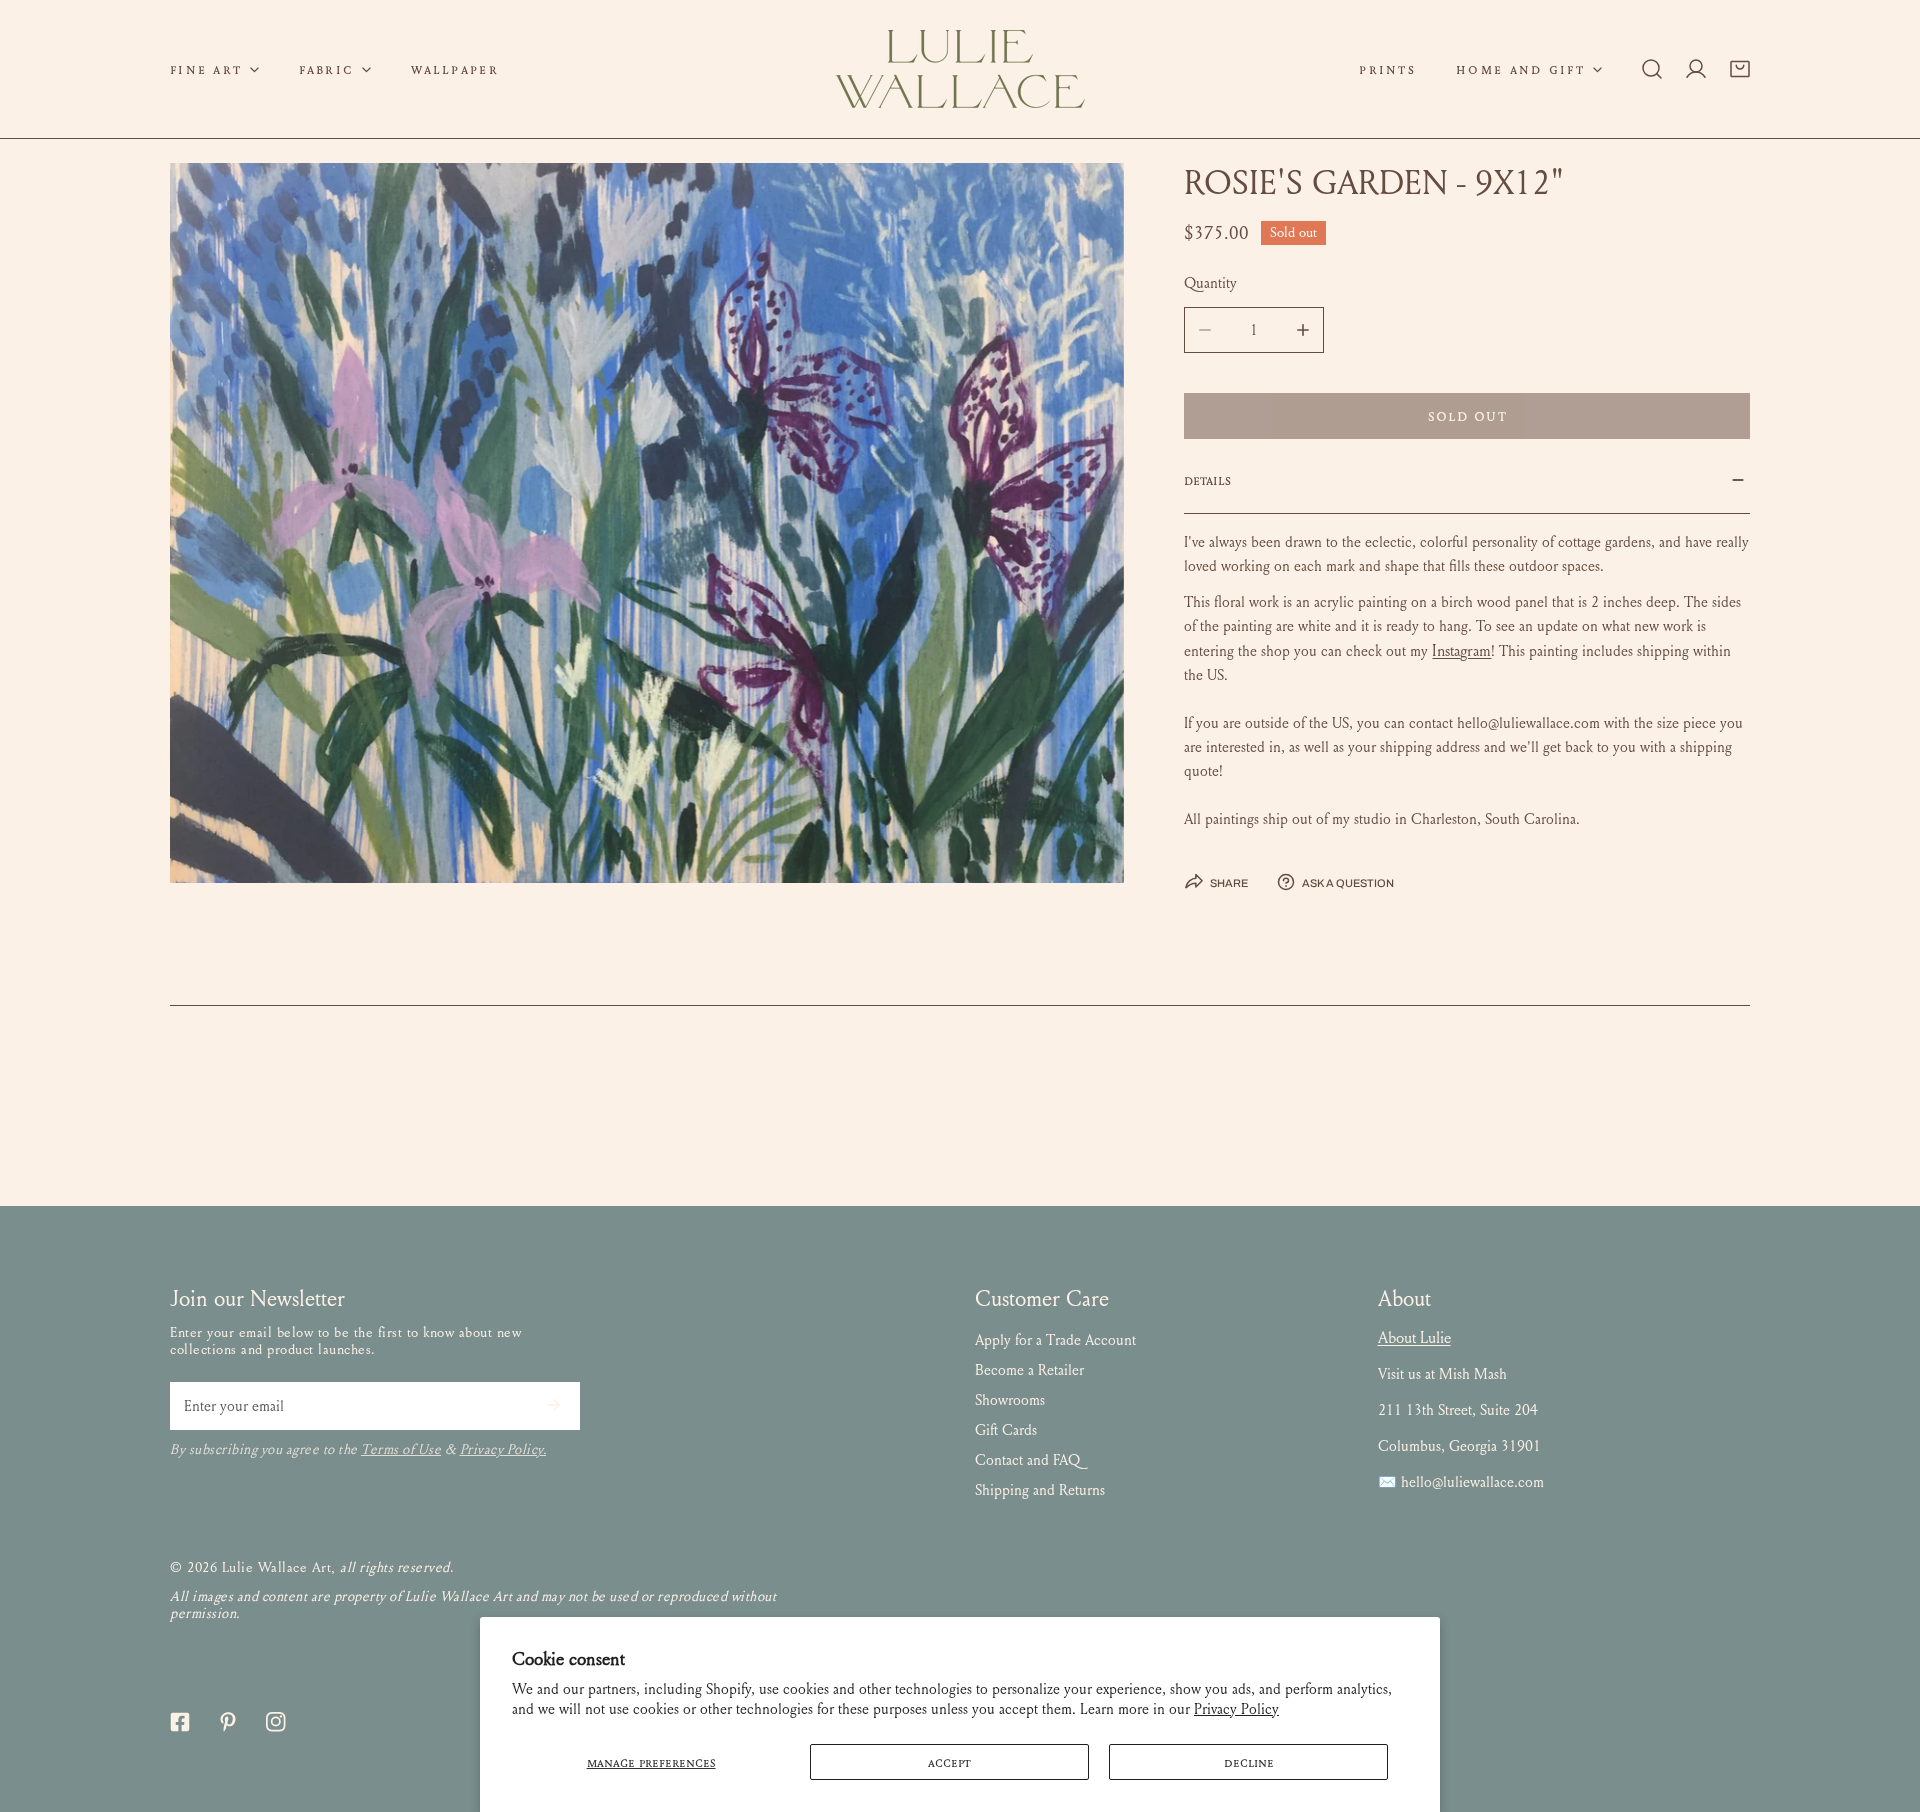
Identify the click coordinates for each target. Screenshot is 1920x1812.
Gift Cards (1006, 1430)
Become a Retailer (1029, 1370)
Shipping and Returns (1040, 1490)
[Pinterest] (228, 1722)
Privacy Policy (1236, 1709)
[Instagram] (276, 1722)
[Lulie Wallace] (960, 69)
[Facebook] (180, 1722)
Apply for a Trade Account (1055, 1340)
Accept (949, 1762)
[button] (214, 69)
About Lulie (1414, 1337)
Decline (1249, 1762)
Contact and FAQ (1027, 1460)
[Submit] (554, 1405)
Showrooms (1010, 1400)
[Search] (1652, 69)
